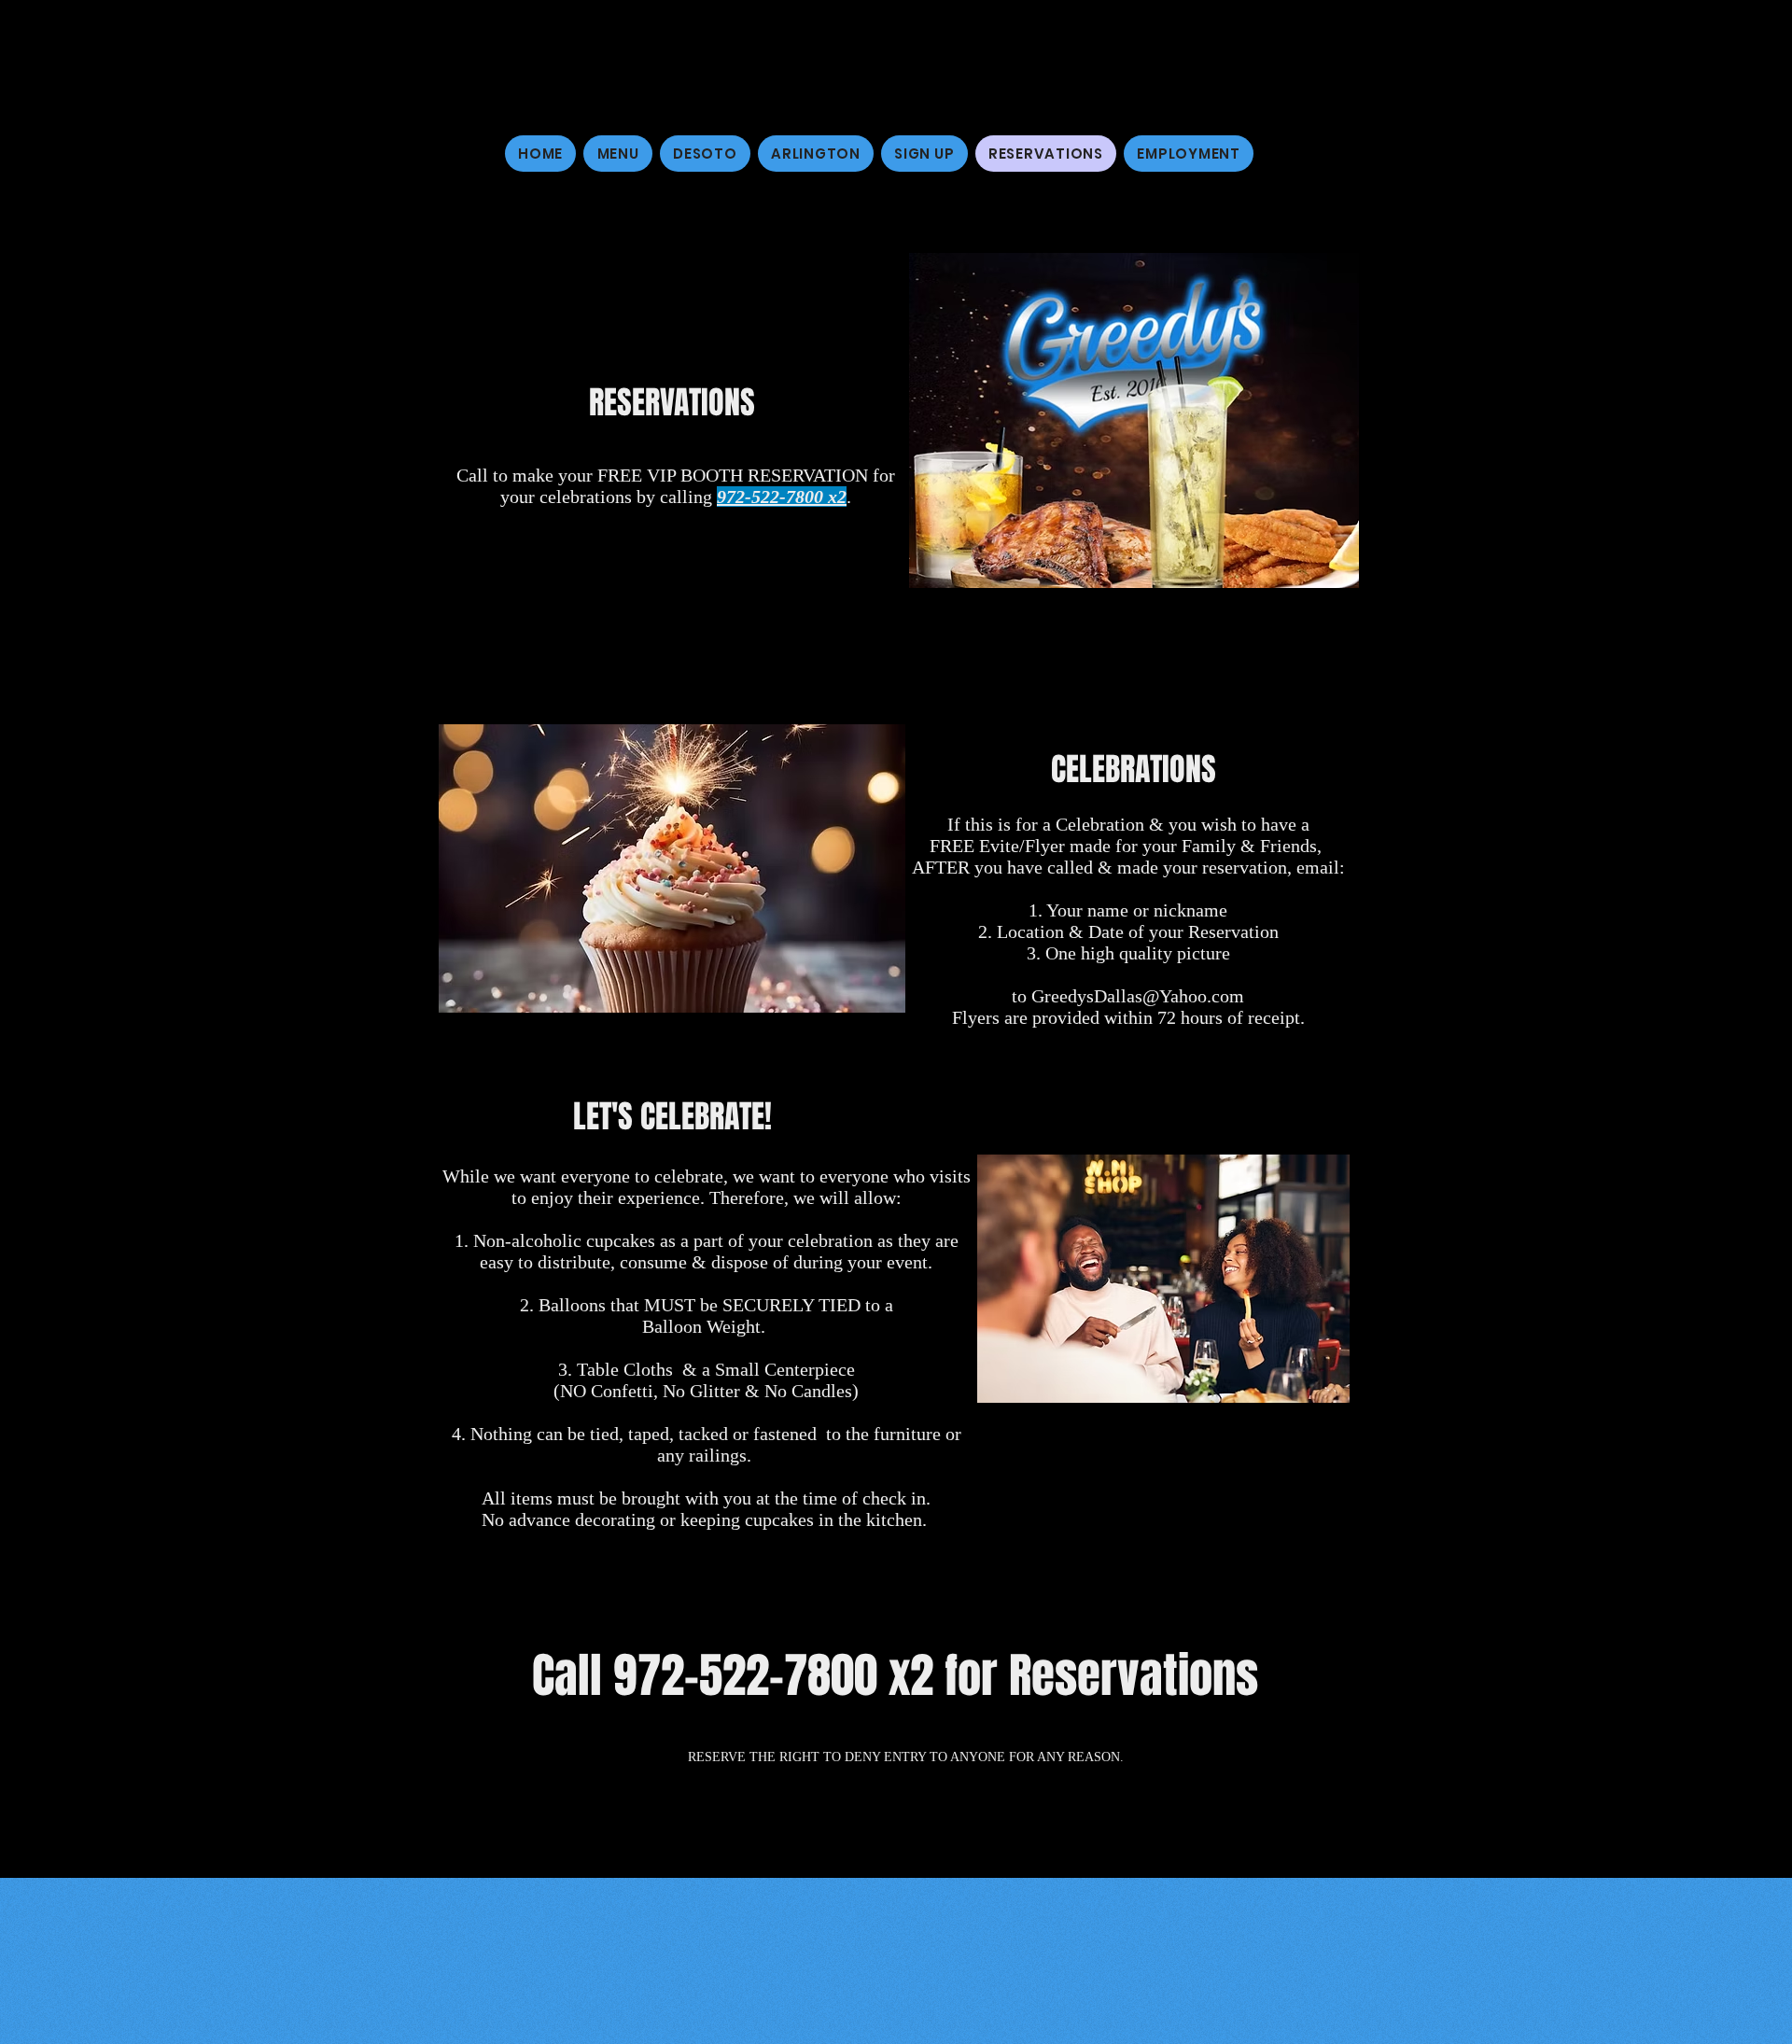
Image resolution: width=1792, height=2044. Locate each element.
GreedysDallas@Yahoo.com (1138, 996)
